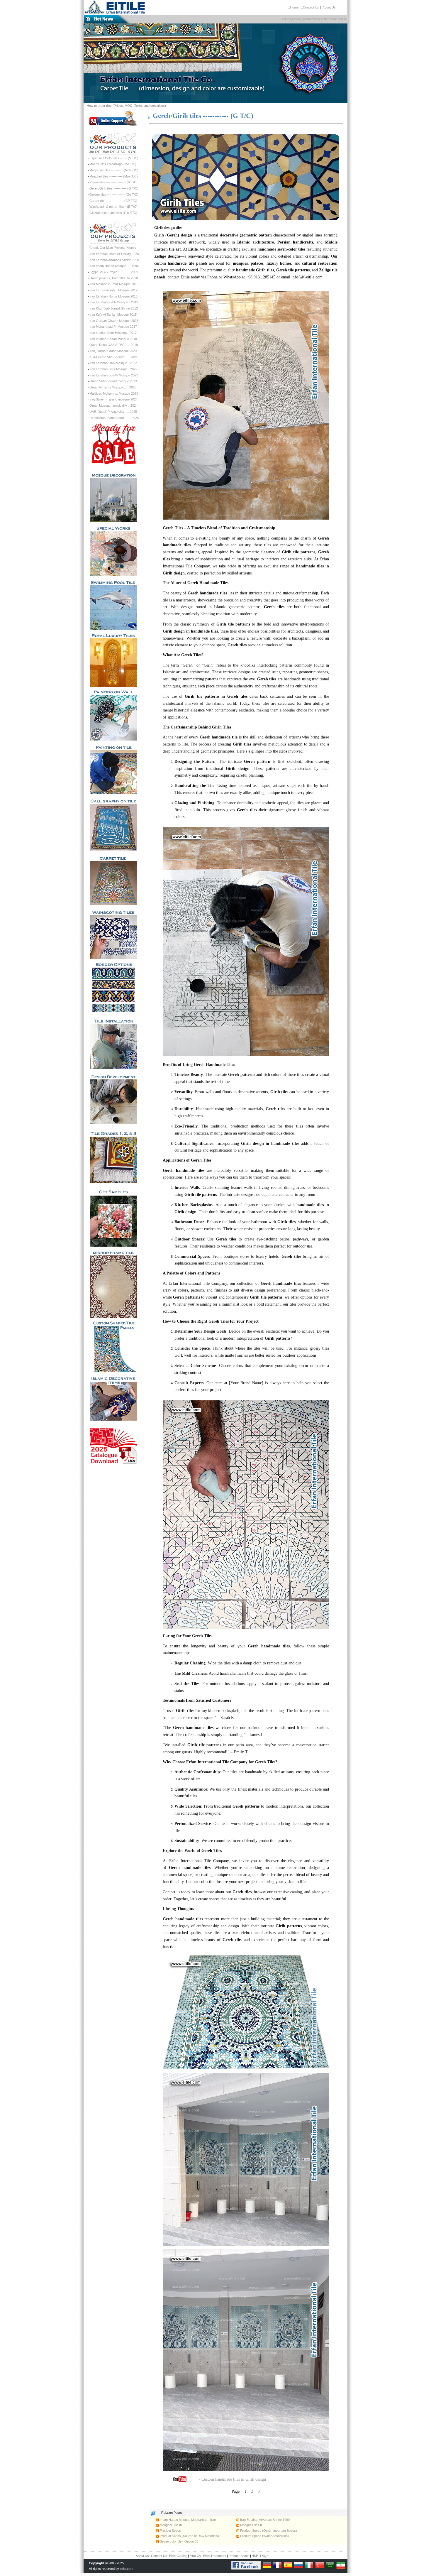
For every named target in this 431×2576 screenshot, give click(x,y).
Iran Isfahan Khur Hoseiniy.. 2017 (113, 333)
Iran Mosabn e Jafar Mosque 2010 (114, 284)
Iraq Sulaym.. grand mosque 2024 (113, 399)
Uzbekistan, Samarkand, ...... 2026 (114, 418)
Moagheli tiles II (251, 2525)
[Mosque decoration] (113, 495)
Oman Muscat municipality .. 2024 (113, 405)
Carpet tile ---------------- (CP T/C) (113, 201)
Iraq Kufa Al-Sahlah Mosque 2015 (113, 315)
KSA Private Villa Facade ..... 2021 (113, 357)
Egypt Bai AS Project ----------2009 (114, 272)
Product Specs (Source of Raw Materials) (189, 2536)
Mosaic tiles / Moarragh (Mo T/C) (113, 164)
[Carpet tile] (113, 878)
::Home (293, 7)
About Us (142, 2556)
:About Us (329, 7)
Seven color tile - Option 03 (179, 2541)
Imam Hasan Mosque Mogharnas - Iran (187, 2520)
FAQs (264, 2556)
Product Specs (170, 2531)
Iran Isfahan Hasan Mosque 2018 (113, 339)
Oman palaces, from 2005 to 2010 (114, 278)
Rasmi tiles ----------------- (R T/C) (113, 182)
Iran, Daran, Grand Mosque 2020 (113, 351)
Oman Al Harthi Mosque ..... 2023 (113, 387)
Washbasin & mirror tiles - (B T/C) (113, 207)
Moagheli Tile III (170, 2525)
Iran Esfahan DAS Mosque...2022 (113, 363)
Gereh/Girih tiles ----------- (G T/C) (114, 188)
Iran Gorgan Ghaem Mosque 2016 (114, 321)
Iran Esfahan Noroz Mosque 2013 (113, 296)
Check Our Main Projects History (113, 248)
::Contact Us (310, 7)
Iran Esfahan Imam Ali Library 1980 (114, 254)
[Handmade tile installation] (113, 1041)
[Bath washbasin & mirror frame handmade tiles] (113, 1282)
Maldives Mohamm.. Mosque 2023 (114, 393)
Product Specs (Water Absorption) (264, 2536)
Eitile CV (195, 2556)
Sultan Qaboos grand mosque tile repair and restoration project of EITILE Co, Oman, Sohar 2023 (313, 19)
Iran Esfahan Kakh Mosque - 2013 (114, 302)
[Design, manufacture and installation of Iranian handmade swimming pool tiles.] (113, 603)
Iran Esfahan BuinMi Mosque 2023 (114, 375)
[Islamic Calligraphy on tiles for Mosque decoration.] (113, 822)
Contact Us (159, 2556)
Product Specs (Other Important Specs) (268, 2531)
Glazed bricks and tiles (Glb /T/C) (113, 213)
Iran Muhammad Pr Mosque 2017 (113, 327)
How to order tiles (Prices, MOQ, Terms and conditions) (126, 106)
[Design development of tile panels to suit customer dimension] (113, 1097)
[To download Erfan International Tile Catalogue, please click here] (113, 1444)
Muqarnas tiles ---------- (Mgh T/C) (114, 170)
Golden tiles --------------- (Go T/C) (114, 195)
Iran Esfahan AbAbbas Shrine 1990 (114, 260)
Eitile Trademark (215, 2556)
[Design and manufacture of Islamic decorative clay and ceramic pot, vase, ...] (113, 1397)
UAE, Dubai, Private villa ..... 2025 (113, 412)
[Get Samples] (113, 1215)
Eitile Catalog (178, 2556)
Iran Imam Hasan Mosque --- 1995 (114, 266)
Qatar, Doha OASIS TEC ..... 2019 (114, 345)
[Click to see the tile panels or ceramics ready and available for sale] (113, 444)
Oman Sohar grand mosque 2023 (113, 381)
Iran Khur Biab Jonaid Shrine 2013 (114, 308)
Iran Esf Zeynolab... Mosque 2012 (113, 290)
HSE (255, 2556)
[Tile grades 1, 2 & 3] (113, 1154)
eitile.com (127, 2569)
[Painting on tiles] (113, 768)
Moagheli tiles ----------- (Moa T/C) (114, 176)
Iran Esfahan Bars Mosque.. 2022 (113, 369)
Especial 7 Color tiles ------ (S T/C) (114, 158)
